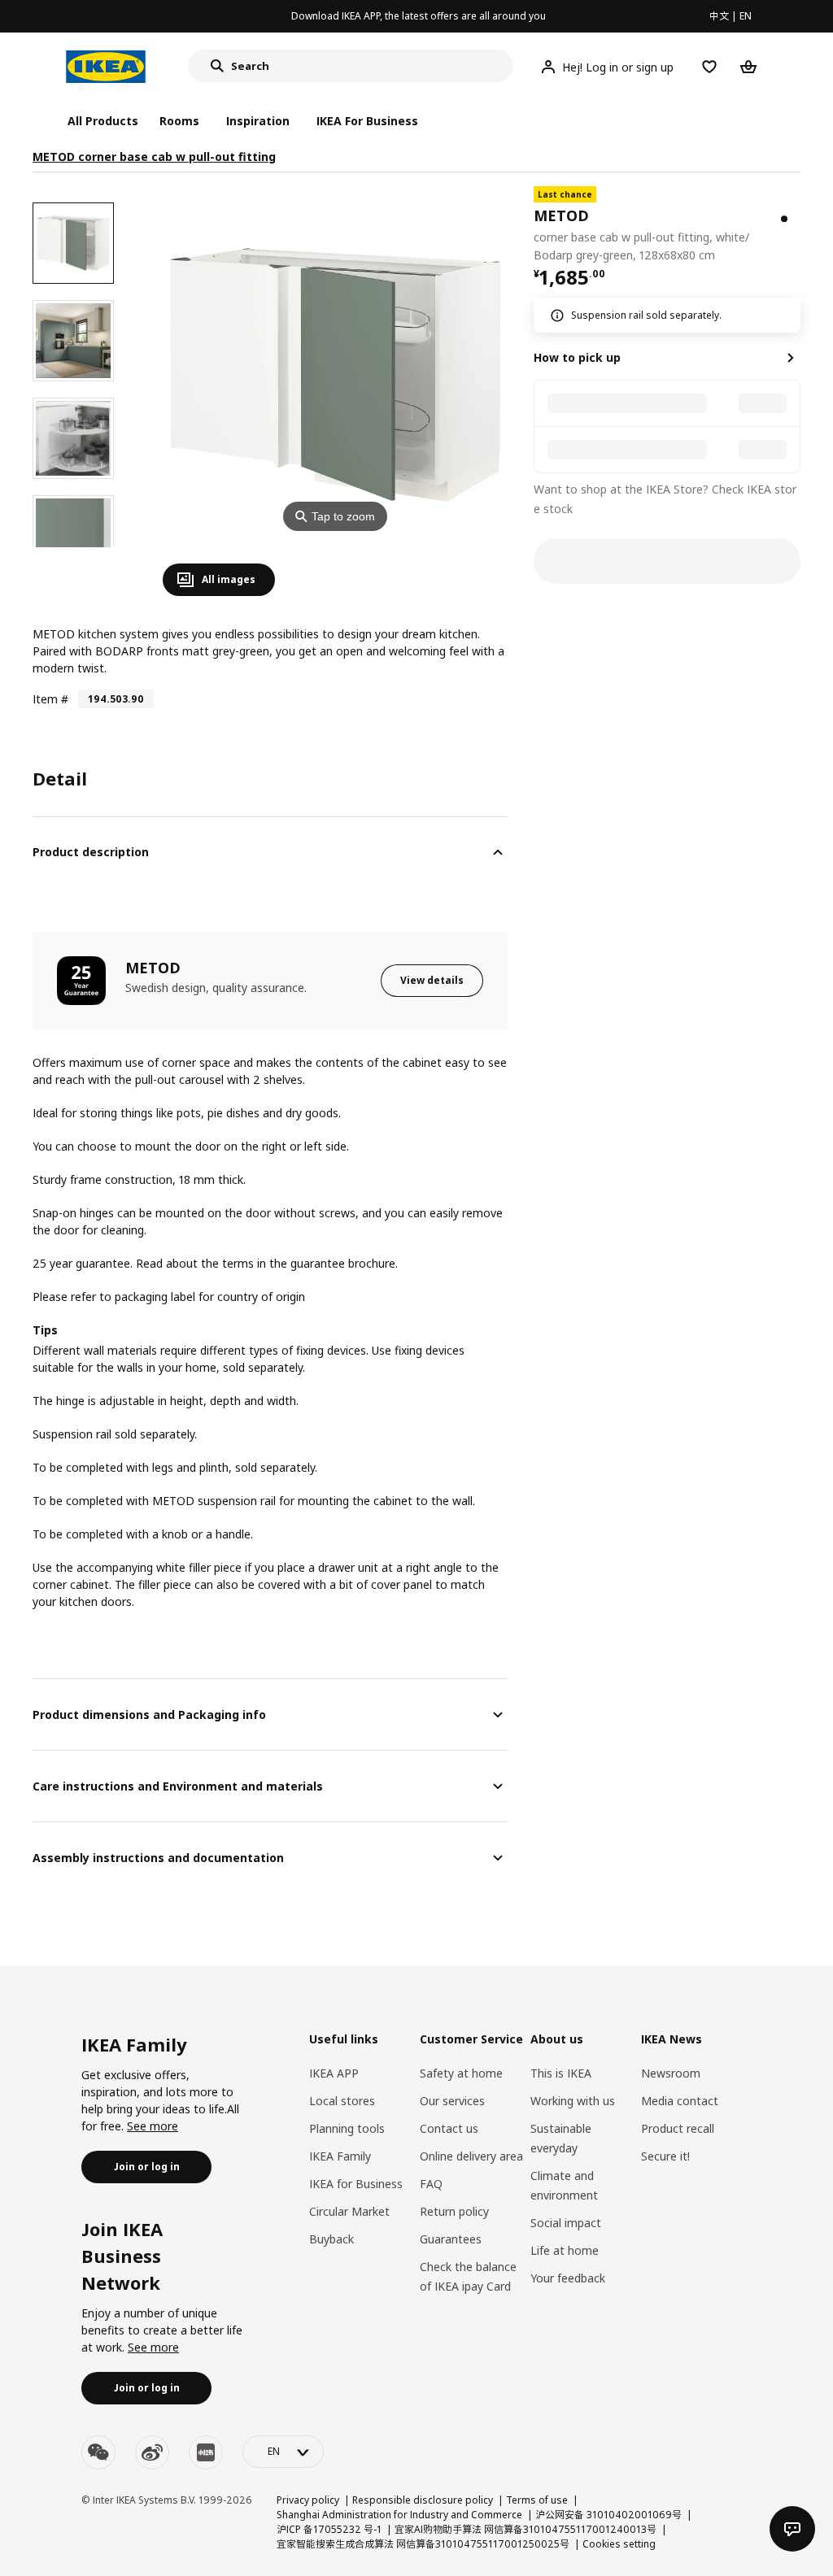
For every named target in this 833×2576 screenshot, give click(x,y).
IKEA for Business (356, 2184)
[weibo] (152, 2452)
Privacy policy (308, 2500)
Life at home (565, 2250)
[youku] (206, 2452)
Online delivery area (471, 2156)
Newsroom (671, 2073)
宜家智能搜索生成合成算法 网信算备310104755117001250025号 (423, 2544)
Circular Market (349, 2211)
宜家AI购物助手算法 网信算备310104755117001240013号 (526, 2529)
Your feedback (568, 2278)
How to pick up (577, 357)
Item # (50, 699)
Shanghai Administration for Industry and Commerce (399, 2515)
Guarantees (451, 2239)
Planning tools (347, 2128)
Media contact (680, 2101)
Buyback (331, 2239)
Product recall (678, 2128)
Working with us (573, 2101)
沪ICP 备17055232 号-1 (329, 2529)
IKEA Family (340, 2156)
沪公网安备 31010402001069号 (608, 2515)
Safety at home (461, 2073)
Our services (452, 2101)
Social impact (566, 2223)
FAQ (431, 2184)
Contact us (449, 2128)
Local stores (342, 2101)
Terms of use (537, 2500)
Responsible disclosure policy (423, 2500)
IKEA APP (334, 2073)
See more (153, 2126)
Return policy (454, 2211)
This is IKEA (561, 2073)
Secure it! (665, 2156)
